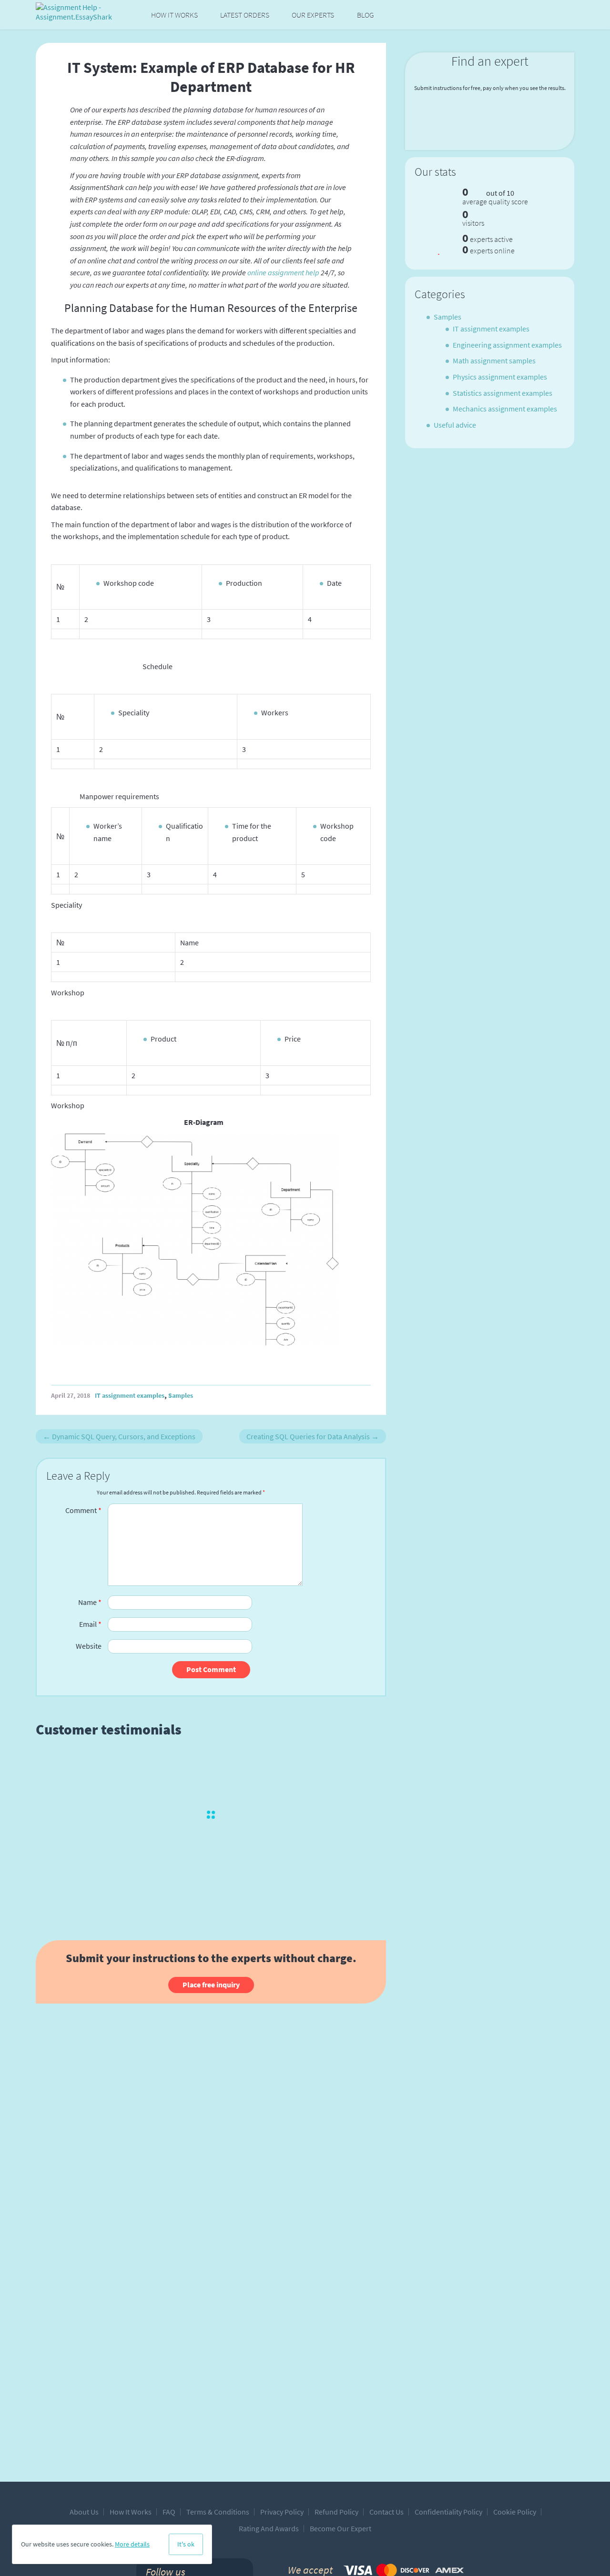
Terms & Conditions (218, 2512)
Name (90, 1602)
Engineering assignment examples (507, 345)
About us (84, 2512)
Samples (181, 1395)
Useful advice (455, 425)
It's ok (186, 2544)
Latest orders (245, 15)
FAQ (169, 2512)
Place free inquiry (211, 1985)
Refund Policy (336, 2512)
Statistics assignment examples (503, 393)
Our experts (313, 15)
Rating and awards (269, 2528)
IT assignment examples (130, 1395)
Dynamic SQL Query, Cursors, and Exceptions (119, 1436)
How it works (174, 15)
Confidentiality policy (448, 2512)
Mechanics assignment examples (505, 409)
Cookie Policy (515, 2512)
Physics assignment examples (500, 377)
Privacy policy (282, 2512)
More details (132, 2544)
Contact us (386, 2512)
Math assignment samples (494, 361)
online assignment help (283, 272)
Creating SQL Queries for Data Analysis (313, 1436)
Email (90, 1624)
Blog (366, 15)
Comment (83, 1510)
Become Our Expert (341, 2528)
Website (89, 1646)
